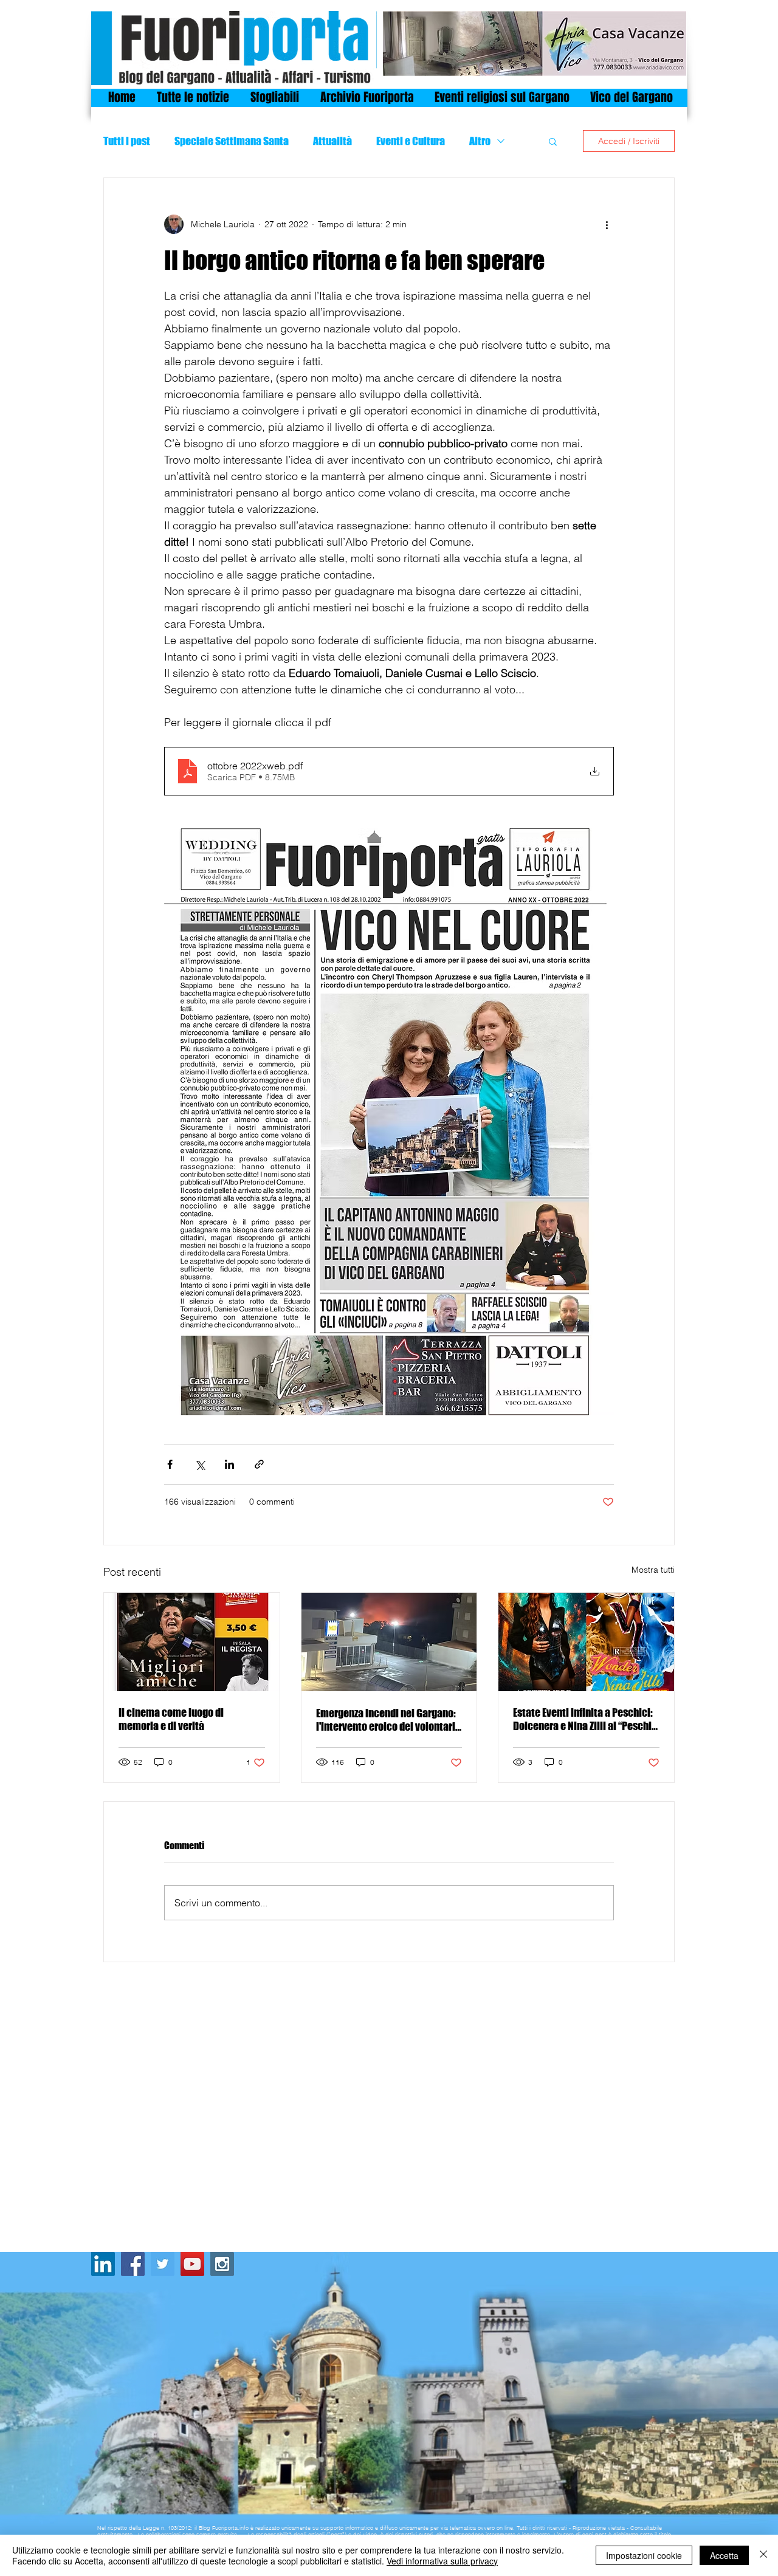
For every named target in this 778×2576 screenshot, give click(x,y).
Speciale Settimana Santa (232, 141)
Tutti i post (127, 141)
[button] (553, 141)
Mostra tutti (653, 1570)
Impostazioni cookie (644, 2555)
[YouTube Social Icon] (192, 2264)
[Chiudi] (763, 2555)
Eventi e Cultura (411, 141)
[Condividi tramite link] (259, 1464)
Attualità (332, 141)
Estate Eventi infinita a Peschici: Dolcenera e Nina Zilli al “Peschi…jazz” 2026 (585, 1719)
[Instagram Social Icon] (222, 2264)
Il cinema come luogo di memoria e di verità (171, 1719)
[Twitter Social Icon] (163, 2264)
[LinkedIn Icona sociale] (103, 2264)
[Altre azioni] (607, 224)
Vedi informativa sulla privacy (442, 2561)
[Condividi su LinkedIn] (229, 1464)
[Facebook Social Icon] (133, 2264)
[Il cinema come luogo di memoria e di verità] (192, 1642)
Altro (480, 141)
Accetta (724, 2555)
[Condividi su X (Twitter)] (200, 1464)
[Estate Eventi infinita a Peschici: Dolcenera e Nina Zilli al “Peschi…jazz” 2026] (586, 1642)
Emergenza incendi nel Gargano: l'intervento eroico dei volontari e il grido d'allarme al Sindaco (386, 1720)
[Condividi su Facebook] (170, 1464)
